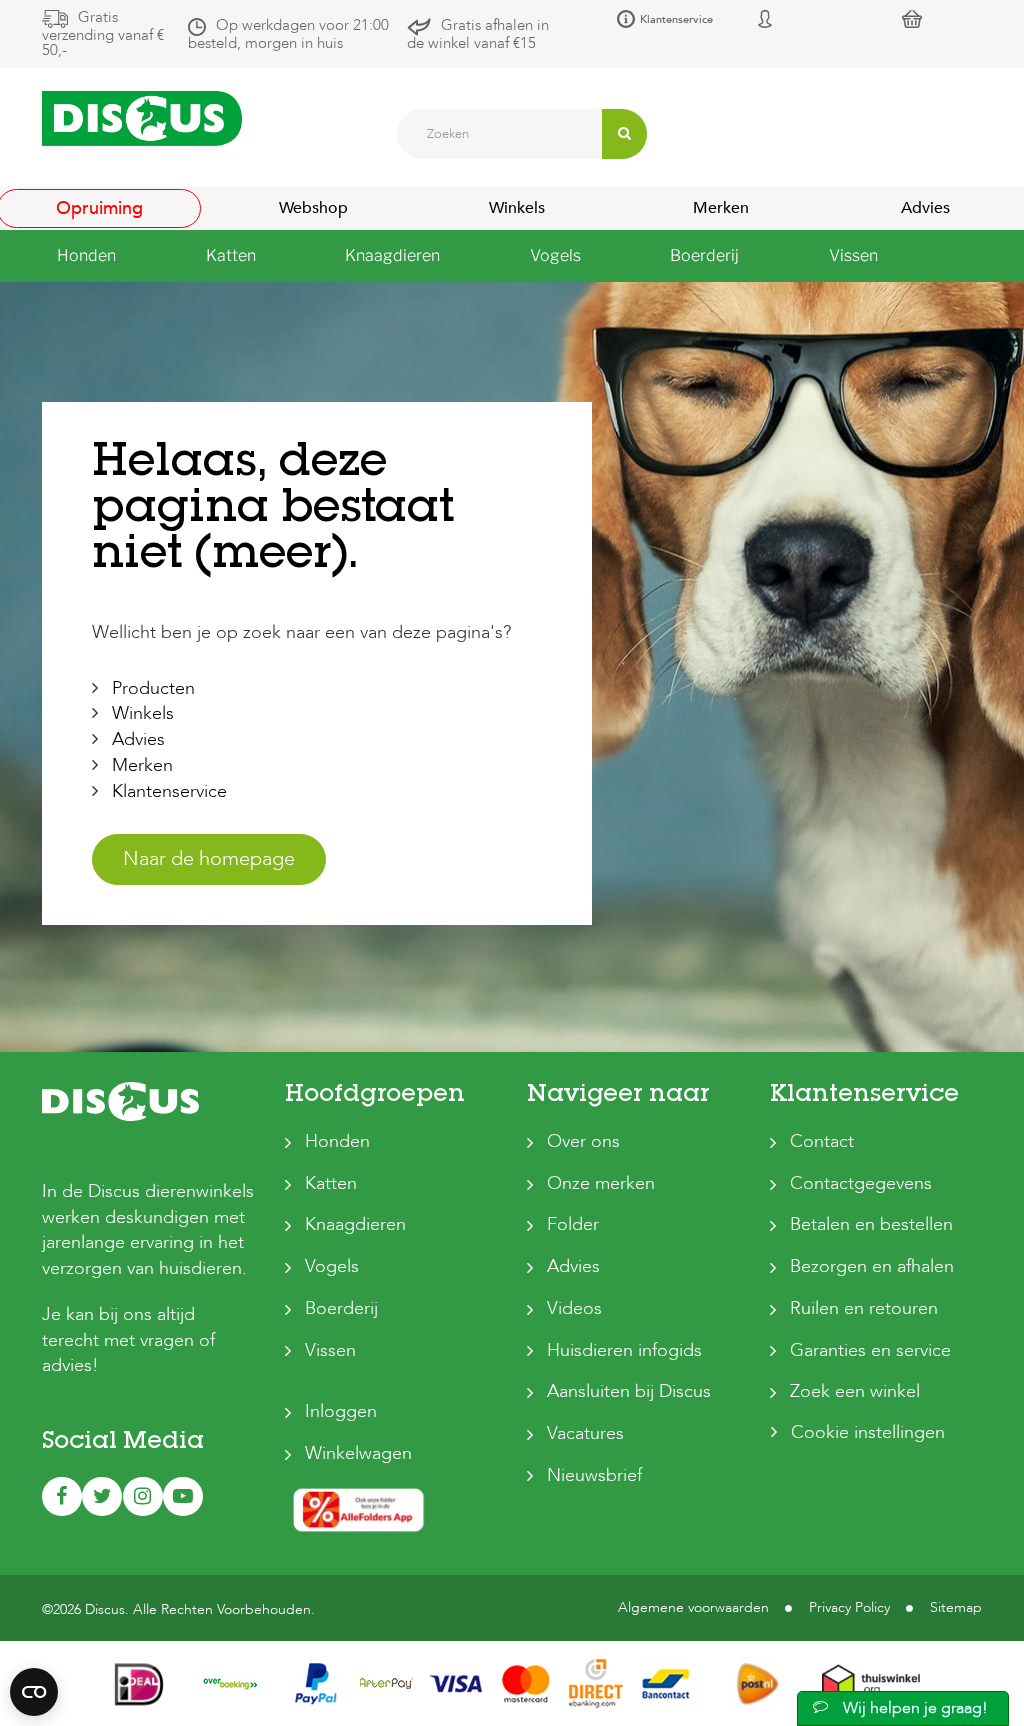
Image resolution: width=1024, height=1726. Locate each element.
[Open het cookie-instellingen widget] (34, 1692)
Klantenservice (676, 19)
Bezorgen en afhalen (872, 1266)
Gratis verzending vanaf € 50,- (103, 33)
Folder (573, 1224)
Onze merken (601, 1183)
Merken (721, 208)
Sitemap (956, 1607)
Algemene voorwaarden (693, 1607)
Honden (337, 1141)
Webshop (313, 208)
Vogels (332, 1266)
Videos (574, 1308)
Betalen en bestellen (871, 1224)
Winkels (517, 208)
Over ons (583, 1141)
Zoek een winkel (855, 1391)
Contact (822, 1141)
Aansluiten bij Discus (629, 1391)
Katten (331, 1183)
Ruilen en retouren (864, 1308)
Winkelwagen (358, 1453)
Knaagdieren (355, 1224)
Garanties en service (870, 1350)
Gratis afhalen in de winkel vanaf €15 (478, 34)
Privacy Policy (849, 1607)
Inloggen (341, 1411)
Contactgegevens (861, 1183)
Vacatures (585, 1433)
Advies (138, 739)
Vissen (330, 1350)
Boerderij (341, 1308)
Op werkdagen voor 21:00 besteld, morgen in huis (288, 34)
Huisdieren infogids (624, 1350)
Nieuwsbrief (594, 1475)
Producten (153, 688)
